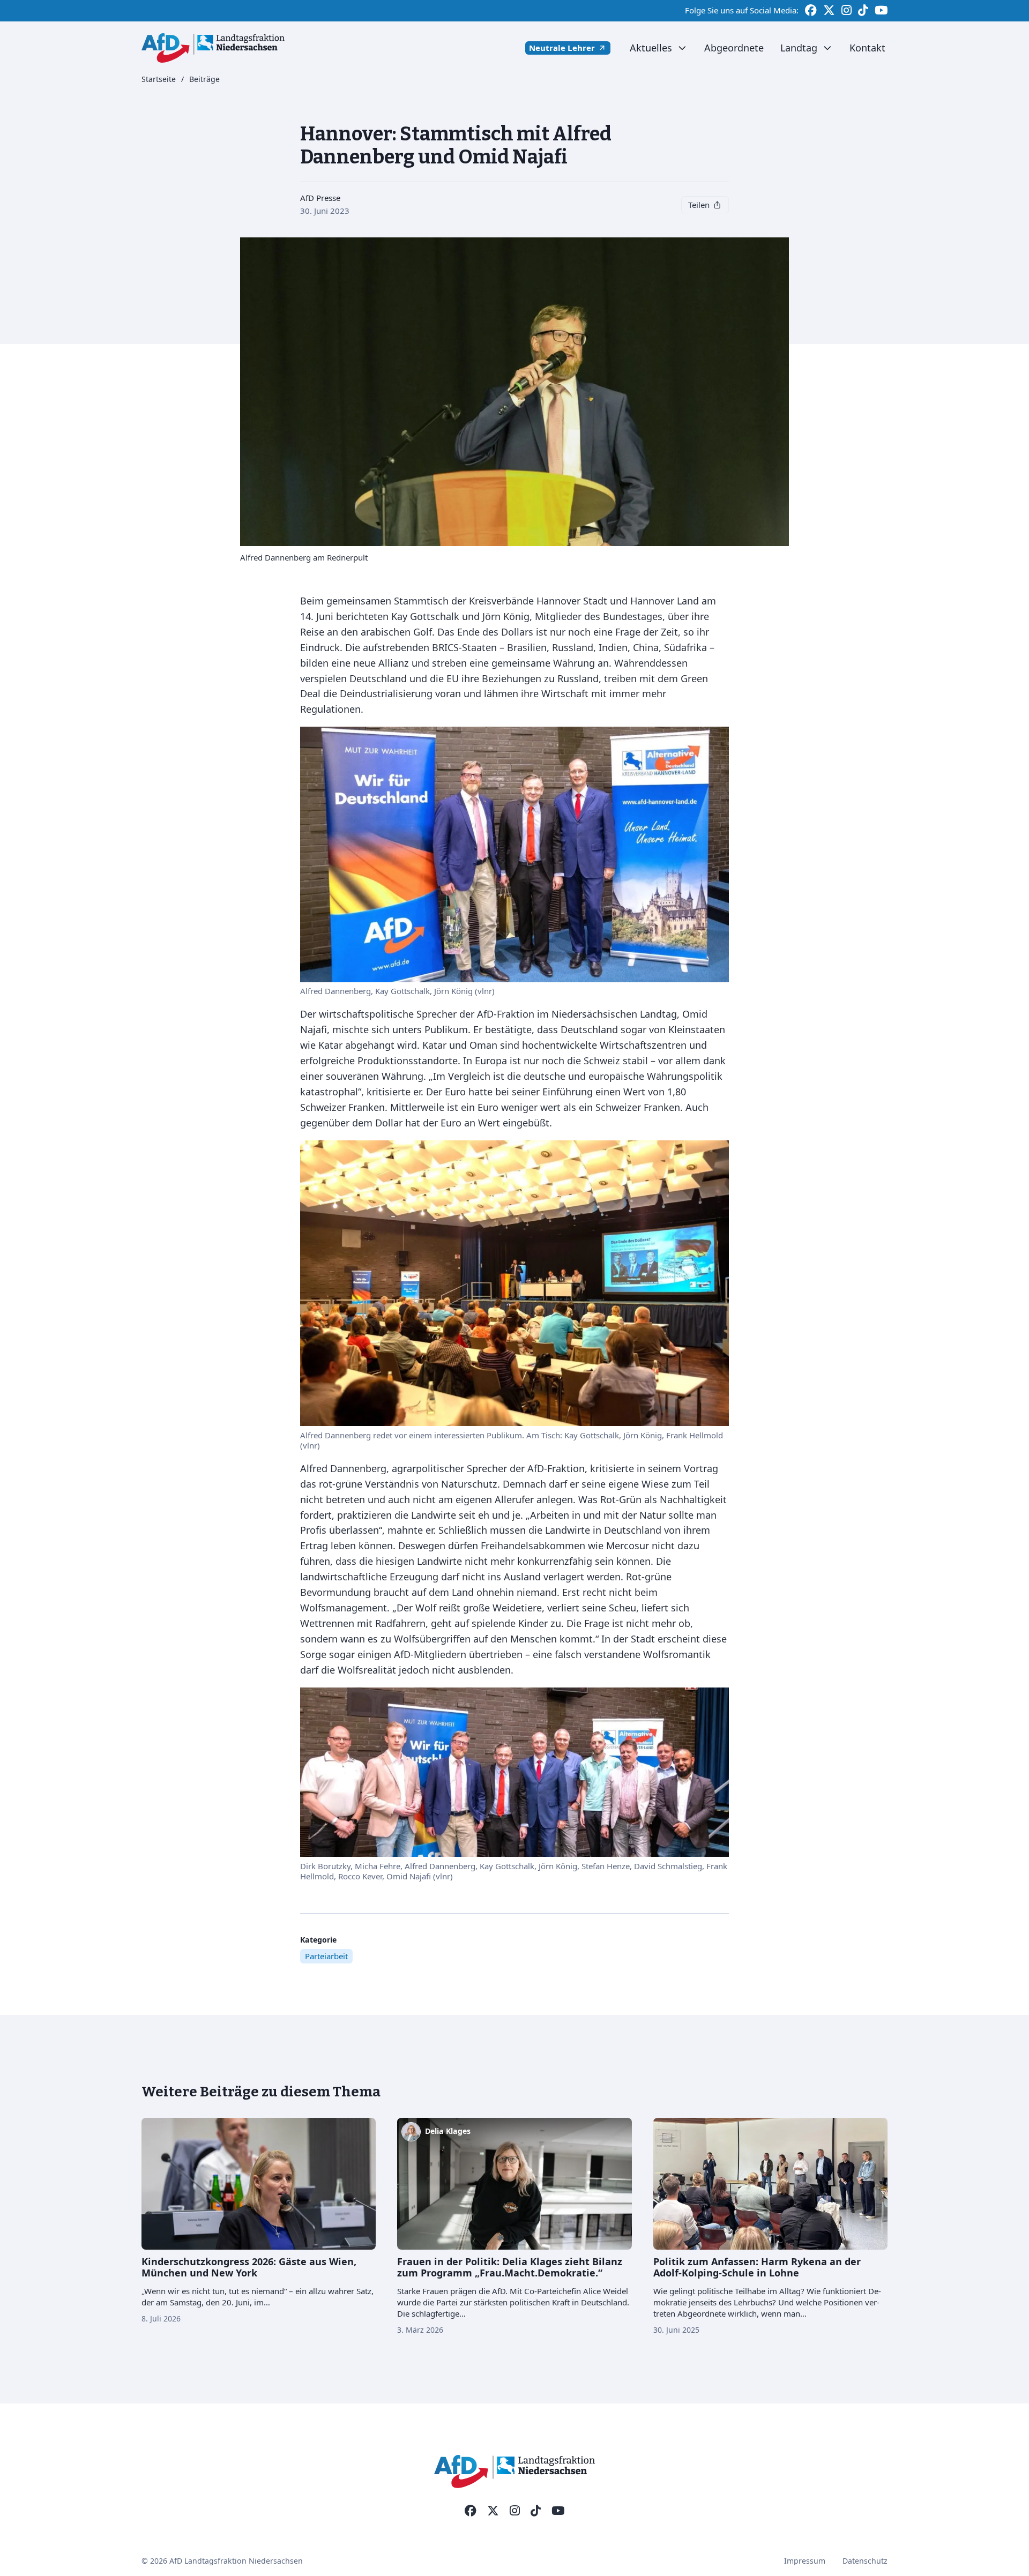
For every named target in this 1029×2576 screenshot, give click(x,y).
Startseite (159, 80)
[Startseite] (213, 48)
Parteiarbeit (326, 1956)
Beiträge (204, 80)
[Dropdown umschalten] (682, 48)
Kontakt (867, 48)
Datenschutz (865, 2561)
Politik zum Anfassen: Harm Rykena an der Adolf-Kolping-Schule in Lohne (757, 2267)
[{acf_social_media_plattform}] (471, 2511)
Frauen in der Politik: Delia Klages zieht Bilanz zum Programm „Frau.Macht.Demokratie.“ (510, 2267)
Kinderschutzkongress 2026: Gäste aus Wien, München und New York (249, 2267)
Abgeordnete (734, 48)
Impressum (805, 2561)
